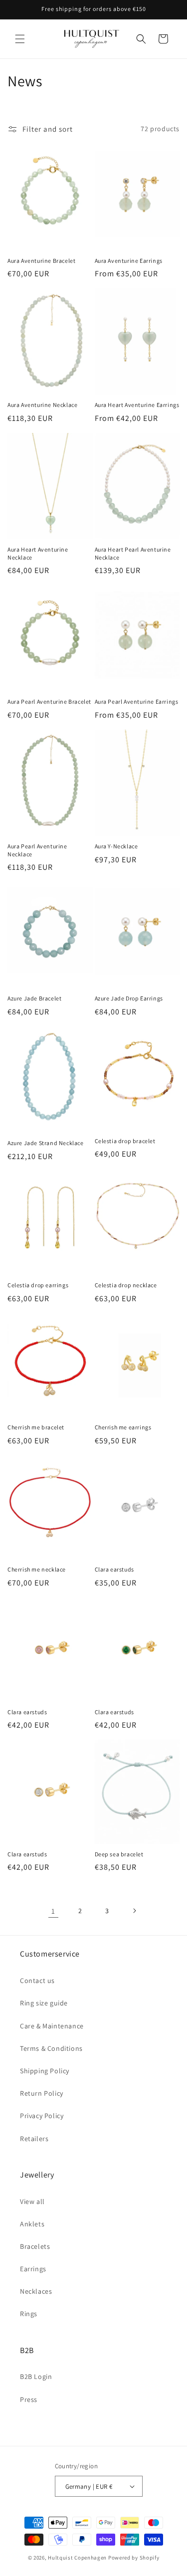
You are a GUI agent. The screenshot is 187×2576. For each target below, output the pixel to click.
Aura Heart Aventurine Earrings (137, 405)
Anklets (32, 2224)
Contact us (37, 1981)
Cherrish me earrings (123, 1427)
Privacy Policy (42, 2116)
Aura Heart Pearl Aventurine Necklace (133, 553)
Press (29, 2399)
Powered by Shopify (134, 2558)
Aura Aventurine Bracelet (41, 261)
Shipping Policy (45, 2071)
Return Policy (42, 2093)
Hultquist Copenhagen (77, 2558)
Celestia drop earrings (38, 1285)
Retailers (34, 2139)
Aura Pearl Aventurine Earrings (137, 701)
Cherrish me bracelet (36, 1427)
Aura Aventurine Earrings (129, 261)
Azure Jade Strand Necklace (46, 1143)
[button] (20, 39)
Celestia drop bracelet (125, 1141)
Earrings (33, 2269)
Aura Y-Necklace (116, 846)
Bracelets (35, 2246)
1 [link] (53, 1911)
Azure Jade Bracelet (34, 998)
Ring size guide (44, 2003)
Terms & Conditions (51, 2048)
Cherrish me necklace (37, 1569)
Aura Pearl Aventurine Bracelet (49, 701)
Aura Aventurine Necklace (42, 405)
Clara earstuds (114, 1569)
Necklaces (36, 2291)
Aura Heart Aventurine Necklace (38, 553)
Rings (29, 2314)
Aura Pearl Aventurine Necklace (37, 850)
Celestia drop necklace (126, 1285)
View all (32, 2201)
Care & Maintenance (52, 2026)
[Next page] (134, 1911)
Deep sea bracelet (119, 1854)
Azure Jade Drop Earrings (129, 998)
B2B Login (36, 2377)
